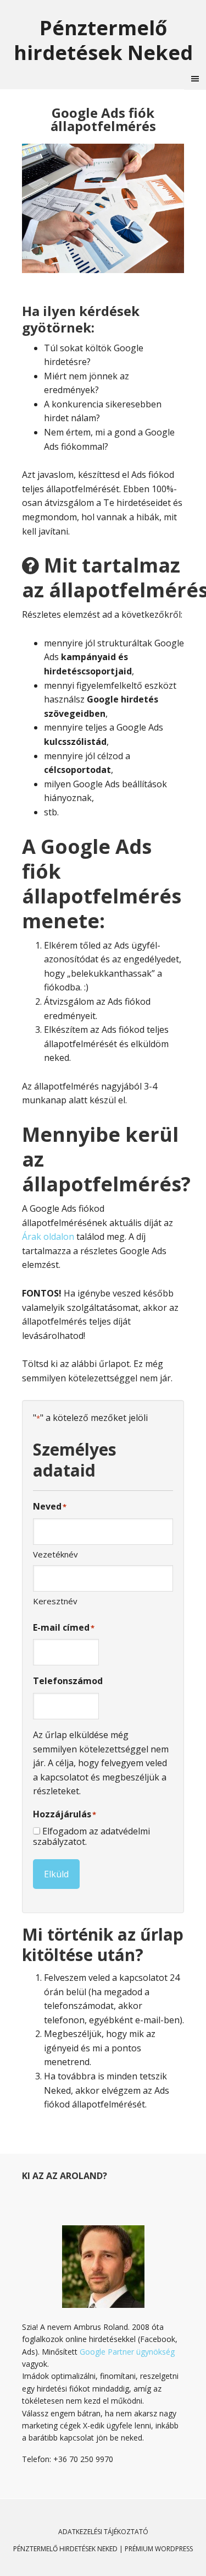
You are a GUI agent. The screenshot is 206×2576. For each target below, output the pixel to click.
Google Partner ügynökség (127, 2352)
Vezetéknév (55, 1554)
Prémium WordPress (159, 2549)
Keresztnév (55, 1601)
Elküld (56, 1874)
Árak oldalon (48, 1237)
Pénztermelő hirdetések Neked (103, 40)
